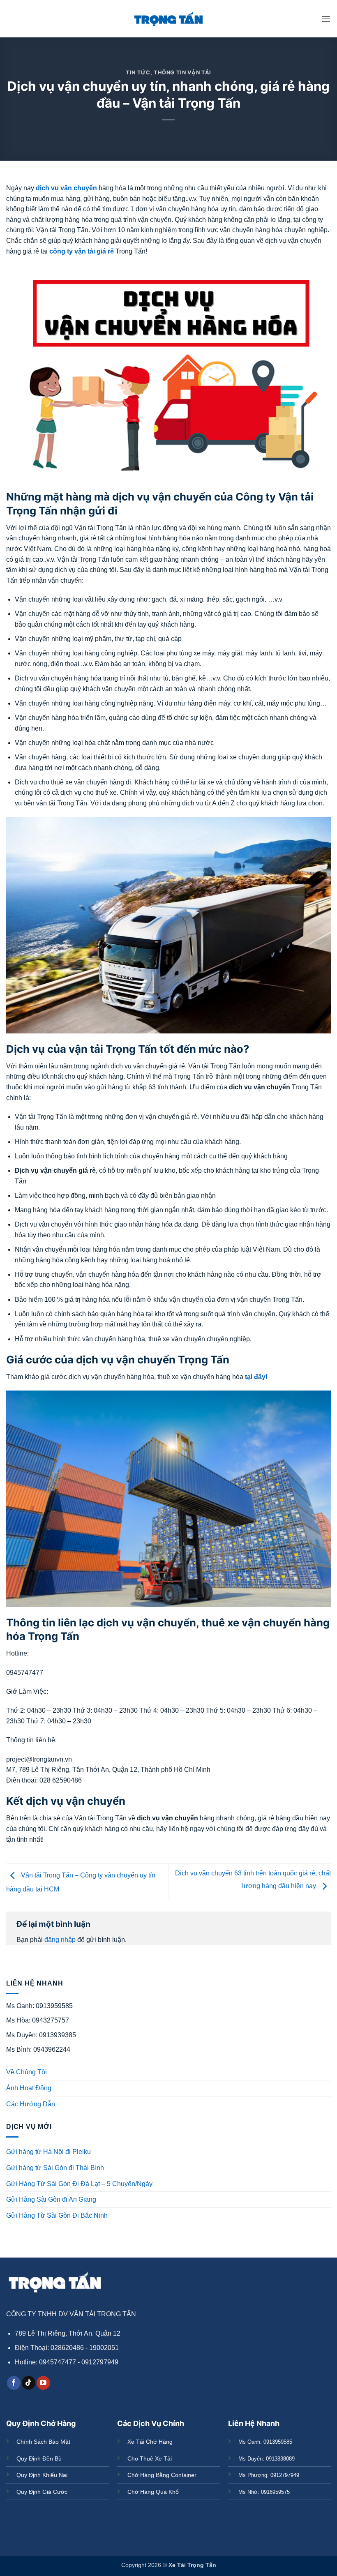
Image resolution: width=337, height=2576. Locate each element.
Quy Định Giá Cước (42, 2492)
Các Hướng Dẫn (31, 2104)
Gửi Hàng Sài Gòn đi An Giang (51, 2199)
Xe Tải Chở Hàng (150, 2442)
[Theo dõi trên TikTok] (29, 2383)
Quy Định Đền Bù (39, 2458)
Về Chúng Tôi (27, 2072)
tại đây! (256, 1377)
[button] (326, 19)
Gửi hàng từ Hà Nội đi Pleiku (48, 2152)
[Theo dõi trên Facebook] (14, 2383)
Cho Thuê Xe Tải (150, 2458)
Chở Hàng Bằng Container (162, 2475)
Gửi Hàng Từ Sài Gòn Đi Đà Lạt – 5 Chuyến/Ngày (79, 2184)
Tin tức (138, 73)
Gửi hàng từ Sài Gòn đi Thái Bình (55, 2168)
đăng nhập (60, 1940)
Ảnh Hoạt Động (29, 2088)
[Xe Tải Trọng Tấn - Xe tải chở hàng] (168, 19)
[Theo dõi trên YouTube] (43, 2383)
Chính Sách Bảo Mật (43, 2442)
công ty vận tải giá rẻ (82, 251)
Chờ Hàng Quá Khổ (153, 2492)
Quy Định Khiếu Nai (42, 2475)
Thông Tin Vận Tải (182, 73)
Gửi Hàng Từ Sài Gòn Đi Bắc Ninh (57, 2215)
